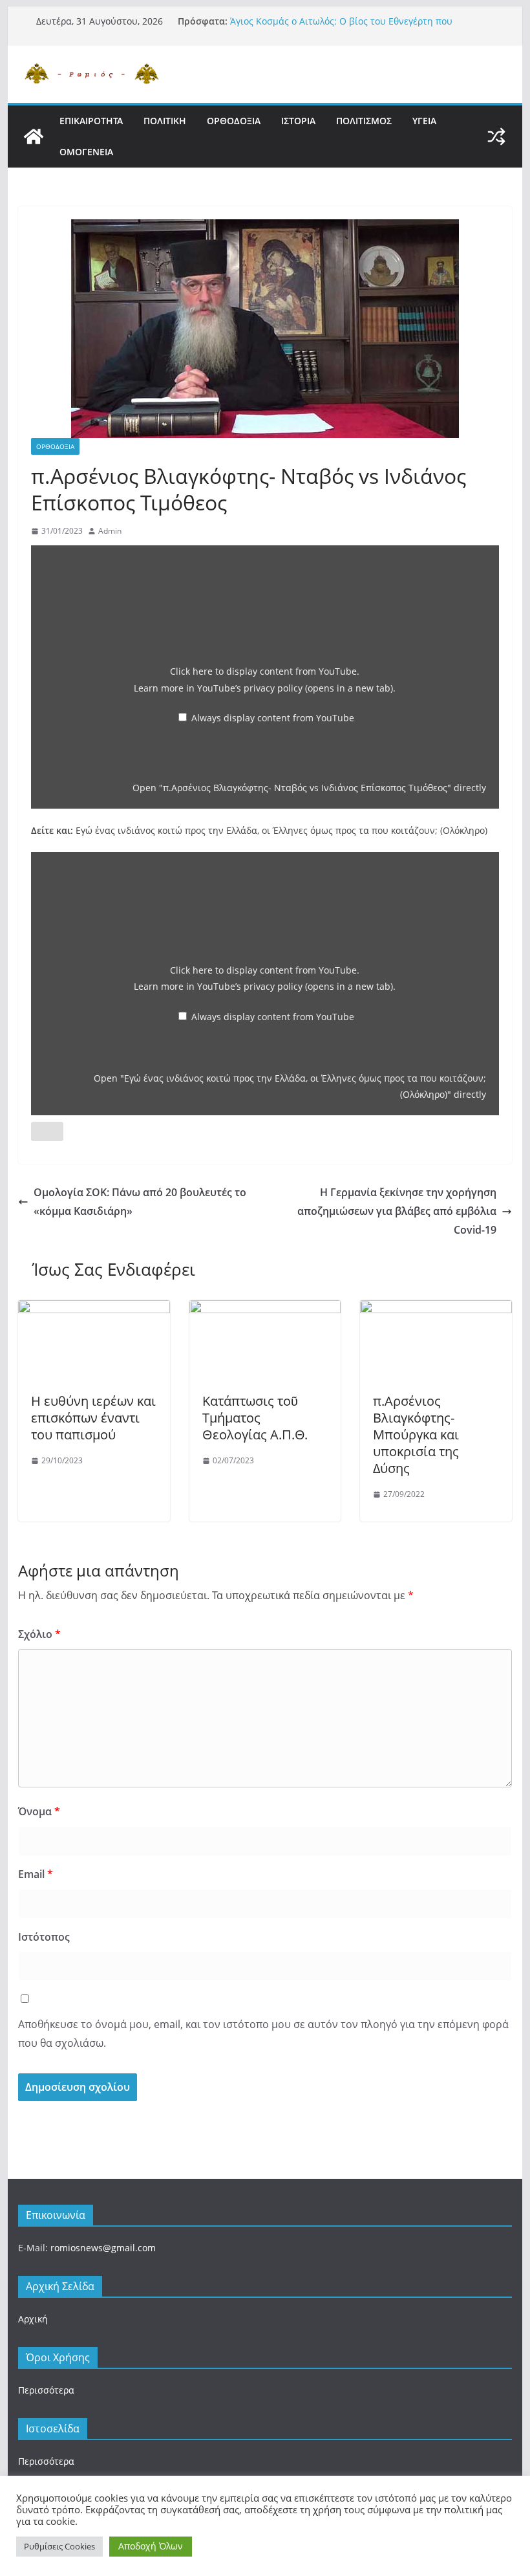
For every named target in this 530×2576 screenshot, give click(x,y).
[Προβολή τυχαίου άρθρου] (496, 136)
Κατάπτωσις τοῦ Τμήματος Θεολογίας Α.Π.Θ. (255, 1418)
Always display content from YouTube (273, 718)
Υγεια (424, 121)
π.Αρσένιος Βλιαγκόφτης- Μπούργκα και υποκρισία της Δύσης (416, 1435)
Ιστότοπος (44, 1937)
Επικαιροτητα (91, 121)
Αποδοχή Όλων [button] (151, 2546)
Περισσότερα (46, 2390)
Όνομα (39, 1811)
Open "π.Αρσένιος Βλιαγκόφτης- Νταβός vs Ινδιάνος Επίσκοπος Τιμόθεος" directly (309, 788)
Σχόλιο (39, 1634)
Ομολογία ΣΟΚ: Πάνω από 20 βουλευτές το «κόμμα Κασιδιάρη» (140, 1202)
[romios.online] (34, 136)
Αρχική (33, 2319)
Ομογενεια (86, 152)
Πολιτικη (165, 121)
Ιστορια (298, 121)
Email (36, 1874)
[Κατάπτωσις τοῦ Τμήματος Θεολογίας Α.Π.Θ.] (265, 1309)
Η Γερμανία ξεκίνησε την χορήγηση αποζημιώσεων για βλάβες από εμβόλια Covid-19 (397, 1211)
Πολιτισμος (364, 121)
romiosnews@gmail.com (103, 2248)
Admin (110, 531)
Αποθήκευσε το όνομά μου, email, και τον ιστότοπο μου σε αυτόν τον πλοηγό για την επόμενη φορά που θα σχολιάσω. (263, 2034)
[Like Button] (47, 1131)
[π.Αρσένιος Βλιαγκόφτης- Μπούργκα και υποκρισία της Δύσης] (436, 1309)
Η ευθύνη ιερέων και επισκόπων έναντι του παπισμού (93, 1418)
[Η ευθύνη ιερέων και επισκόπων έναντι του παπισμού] (94, 1309)
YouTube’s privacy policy (295, 688)
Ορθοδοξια (234, 121)
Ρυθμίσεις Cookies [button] (59, 2546)
